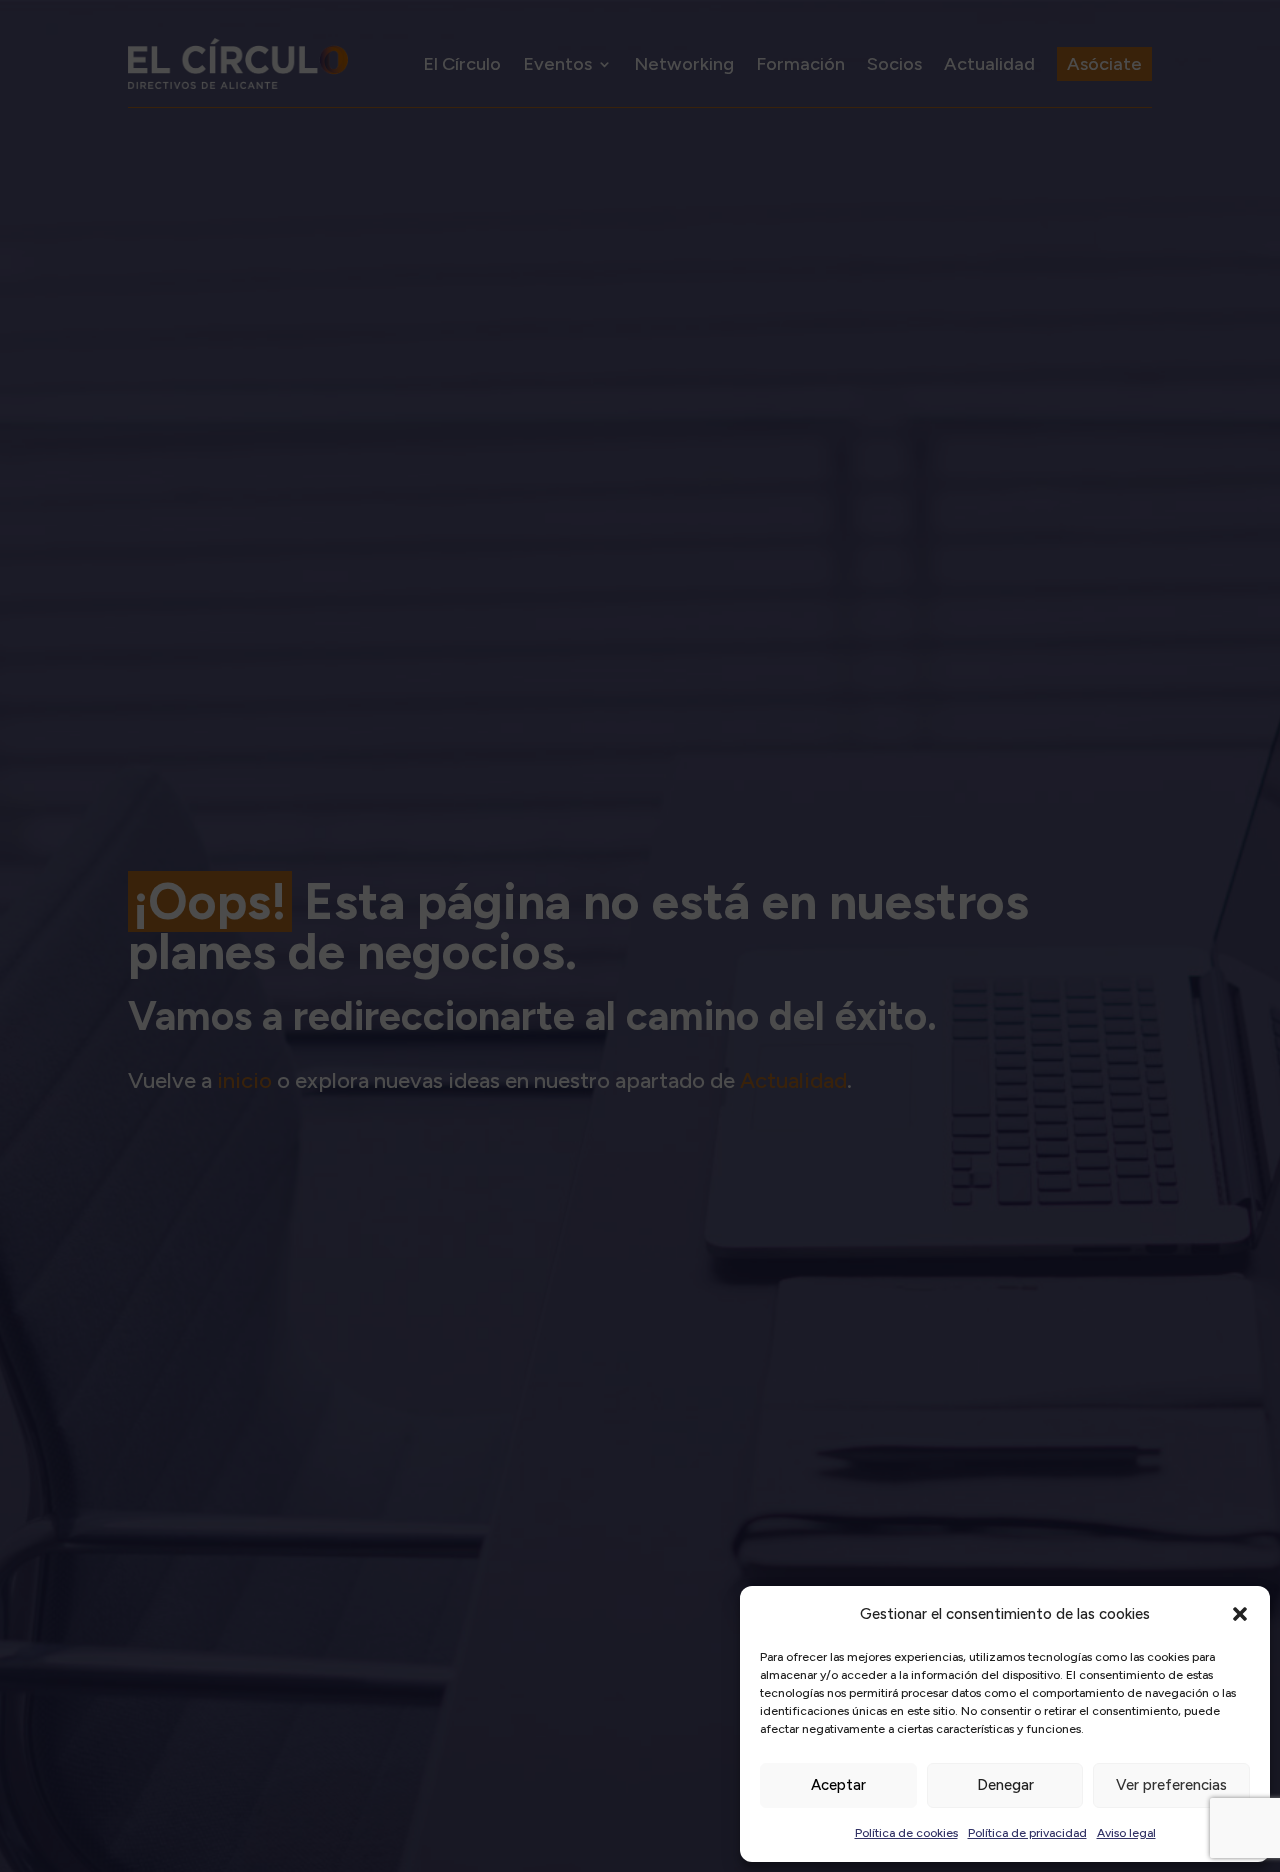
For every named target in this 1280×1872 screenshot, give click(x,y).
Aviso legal (1126, 1833)
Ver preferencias (1171, 1785)
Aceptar (838, 1785)
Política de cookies (906, 1833)
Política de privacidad (1027, 1833)
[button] (1240, 1614)
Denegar (1005, 1785)
